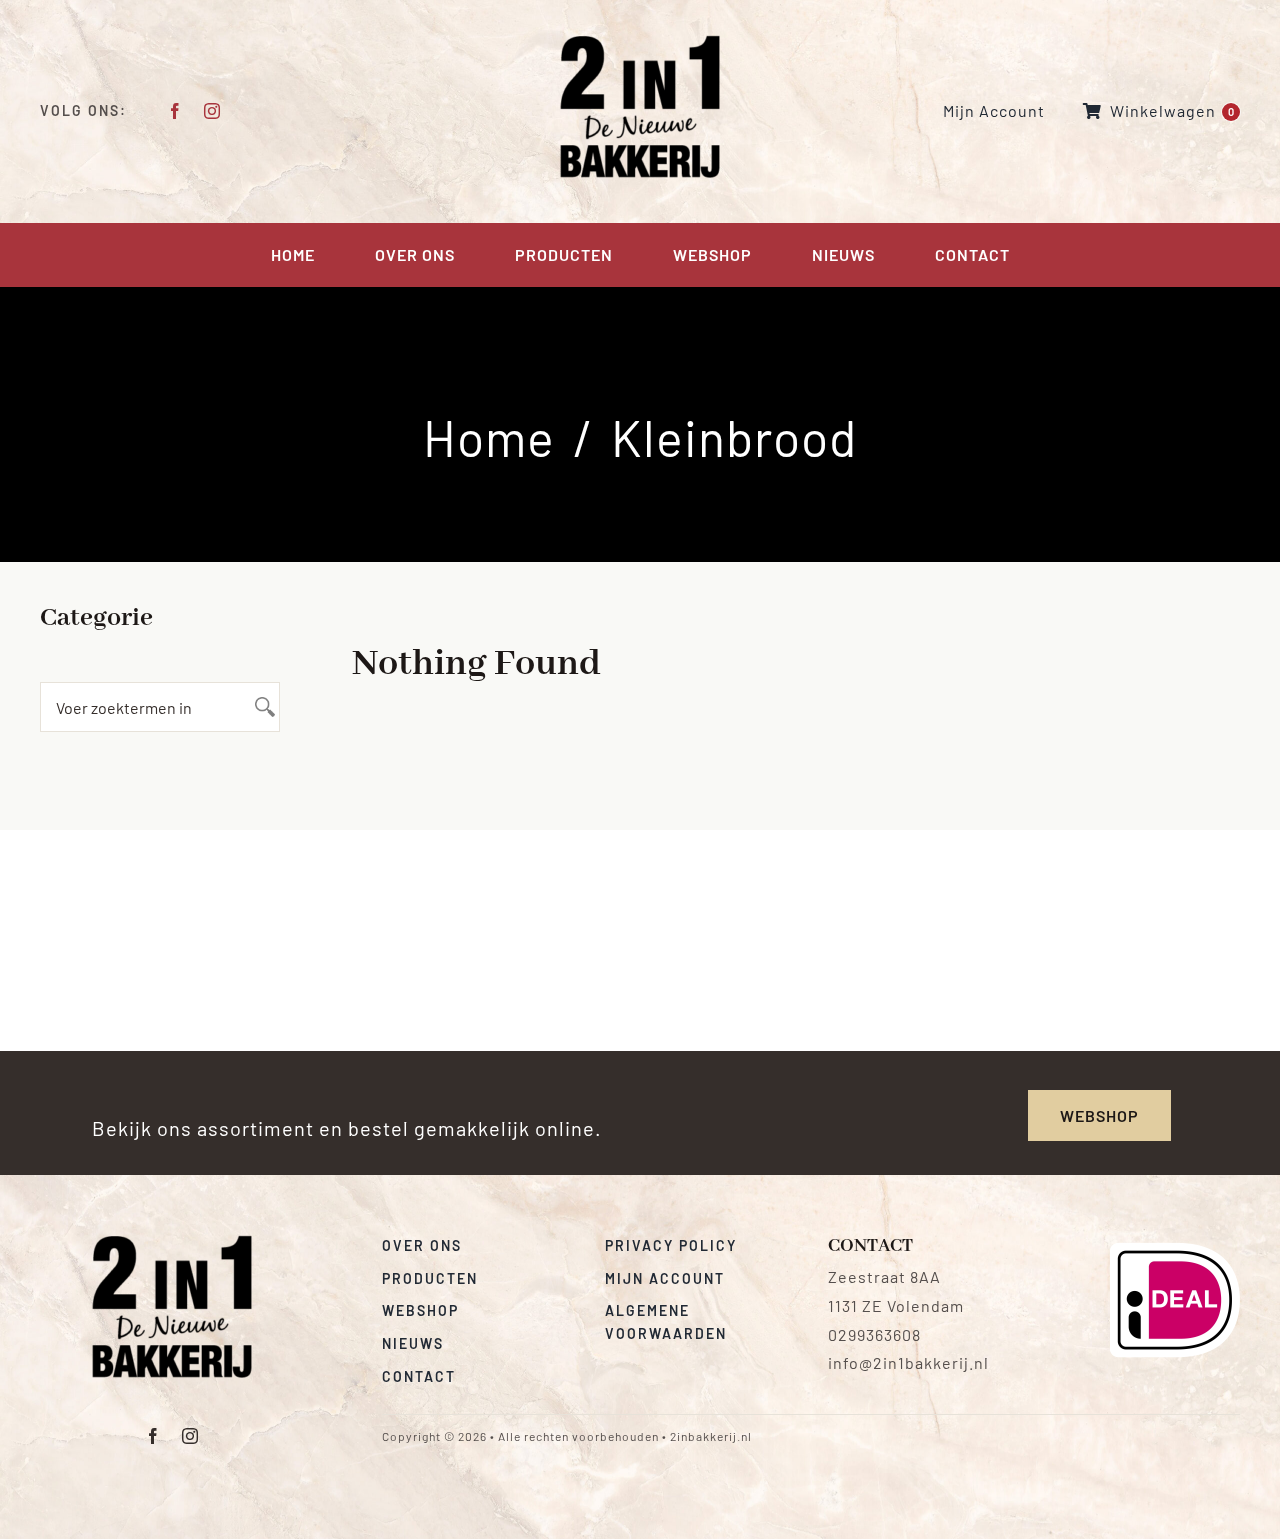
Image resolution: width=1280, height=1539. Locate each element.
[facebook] (175, 111)
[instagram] (212, 111)
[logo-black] (172, 1242)
